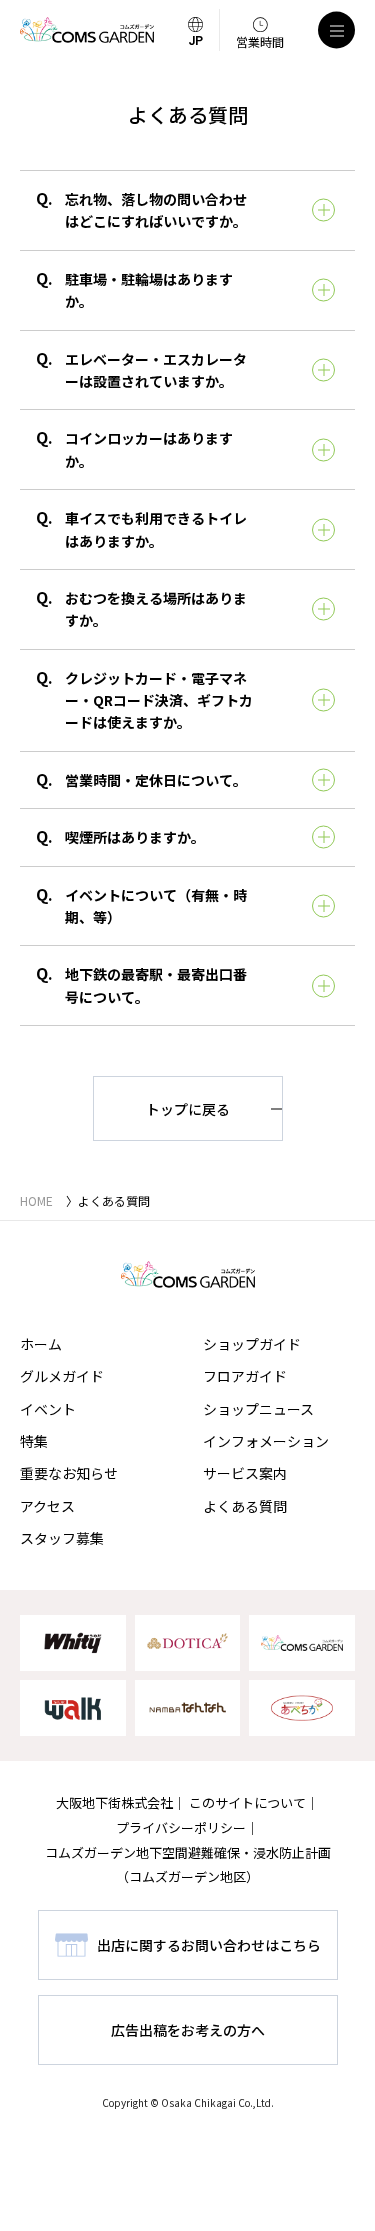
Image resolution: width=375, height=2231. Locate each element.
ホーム (41, 1344)
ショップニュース (258, 1409)
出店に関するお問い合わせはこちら (209, 1945)
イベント (48, 1409)
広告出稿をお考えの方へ (188, 2030)
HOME (36, 1200)
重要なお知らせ (69, 1473)
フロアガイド (245, 1376)
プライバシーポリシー (181, 1827)
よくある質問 (245, 1506)
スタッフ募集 (62, 1538)
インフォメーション (266, 1441)
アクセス (47, 1506)
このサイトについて (247, 1802)
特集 (34, 1441)
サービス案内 (245, 1473)
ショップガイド (252, 1344)
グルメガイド (62, 1376)
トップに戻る (188, 1109)
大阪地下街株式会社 (114, 1802)
